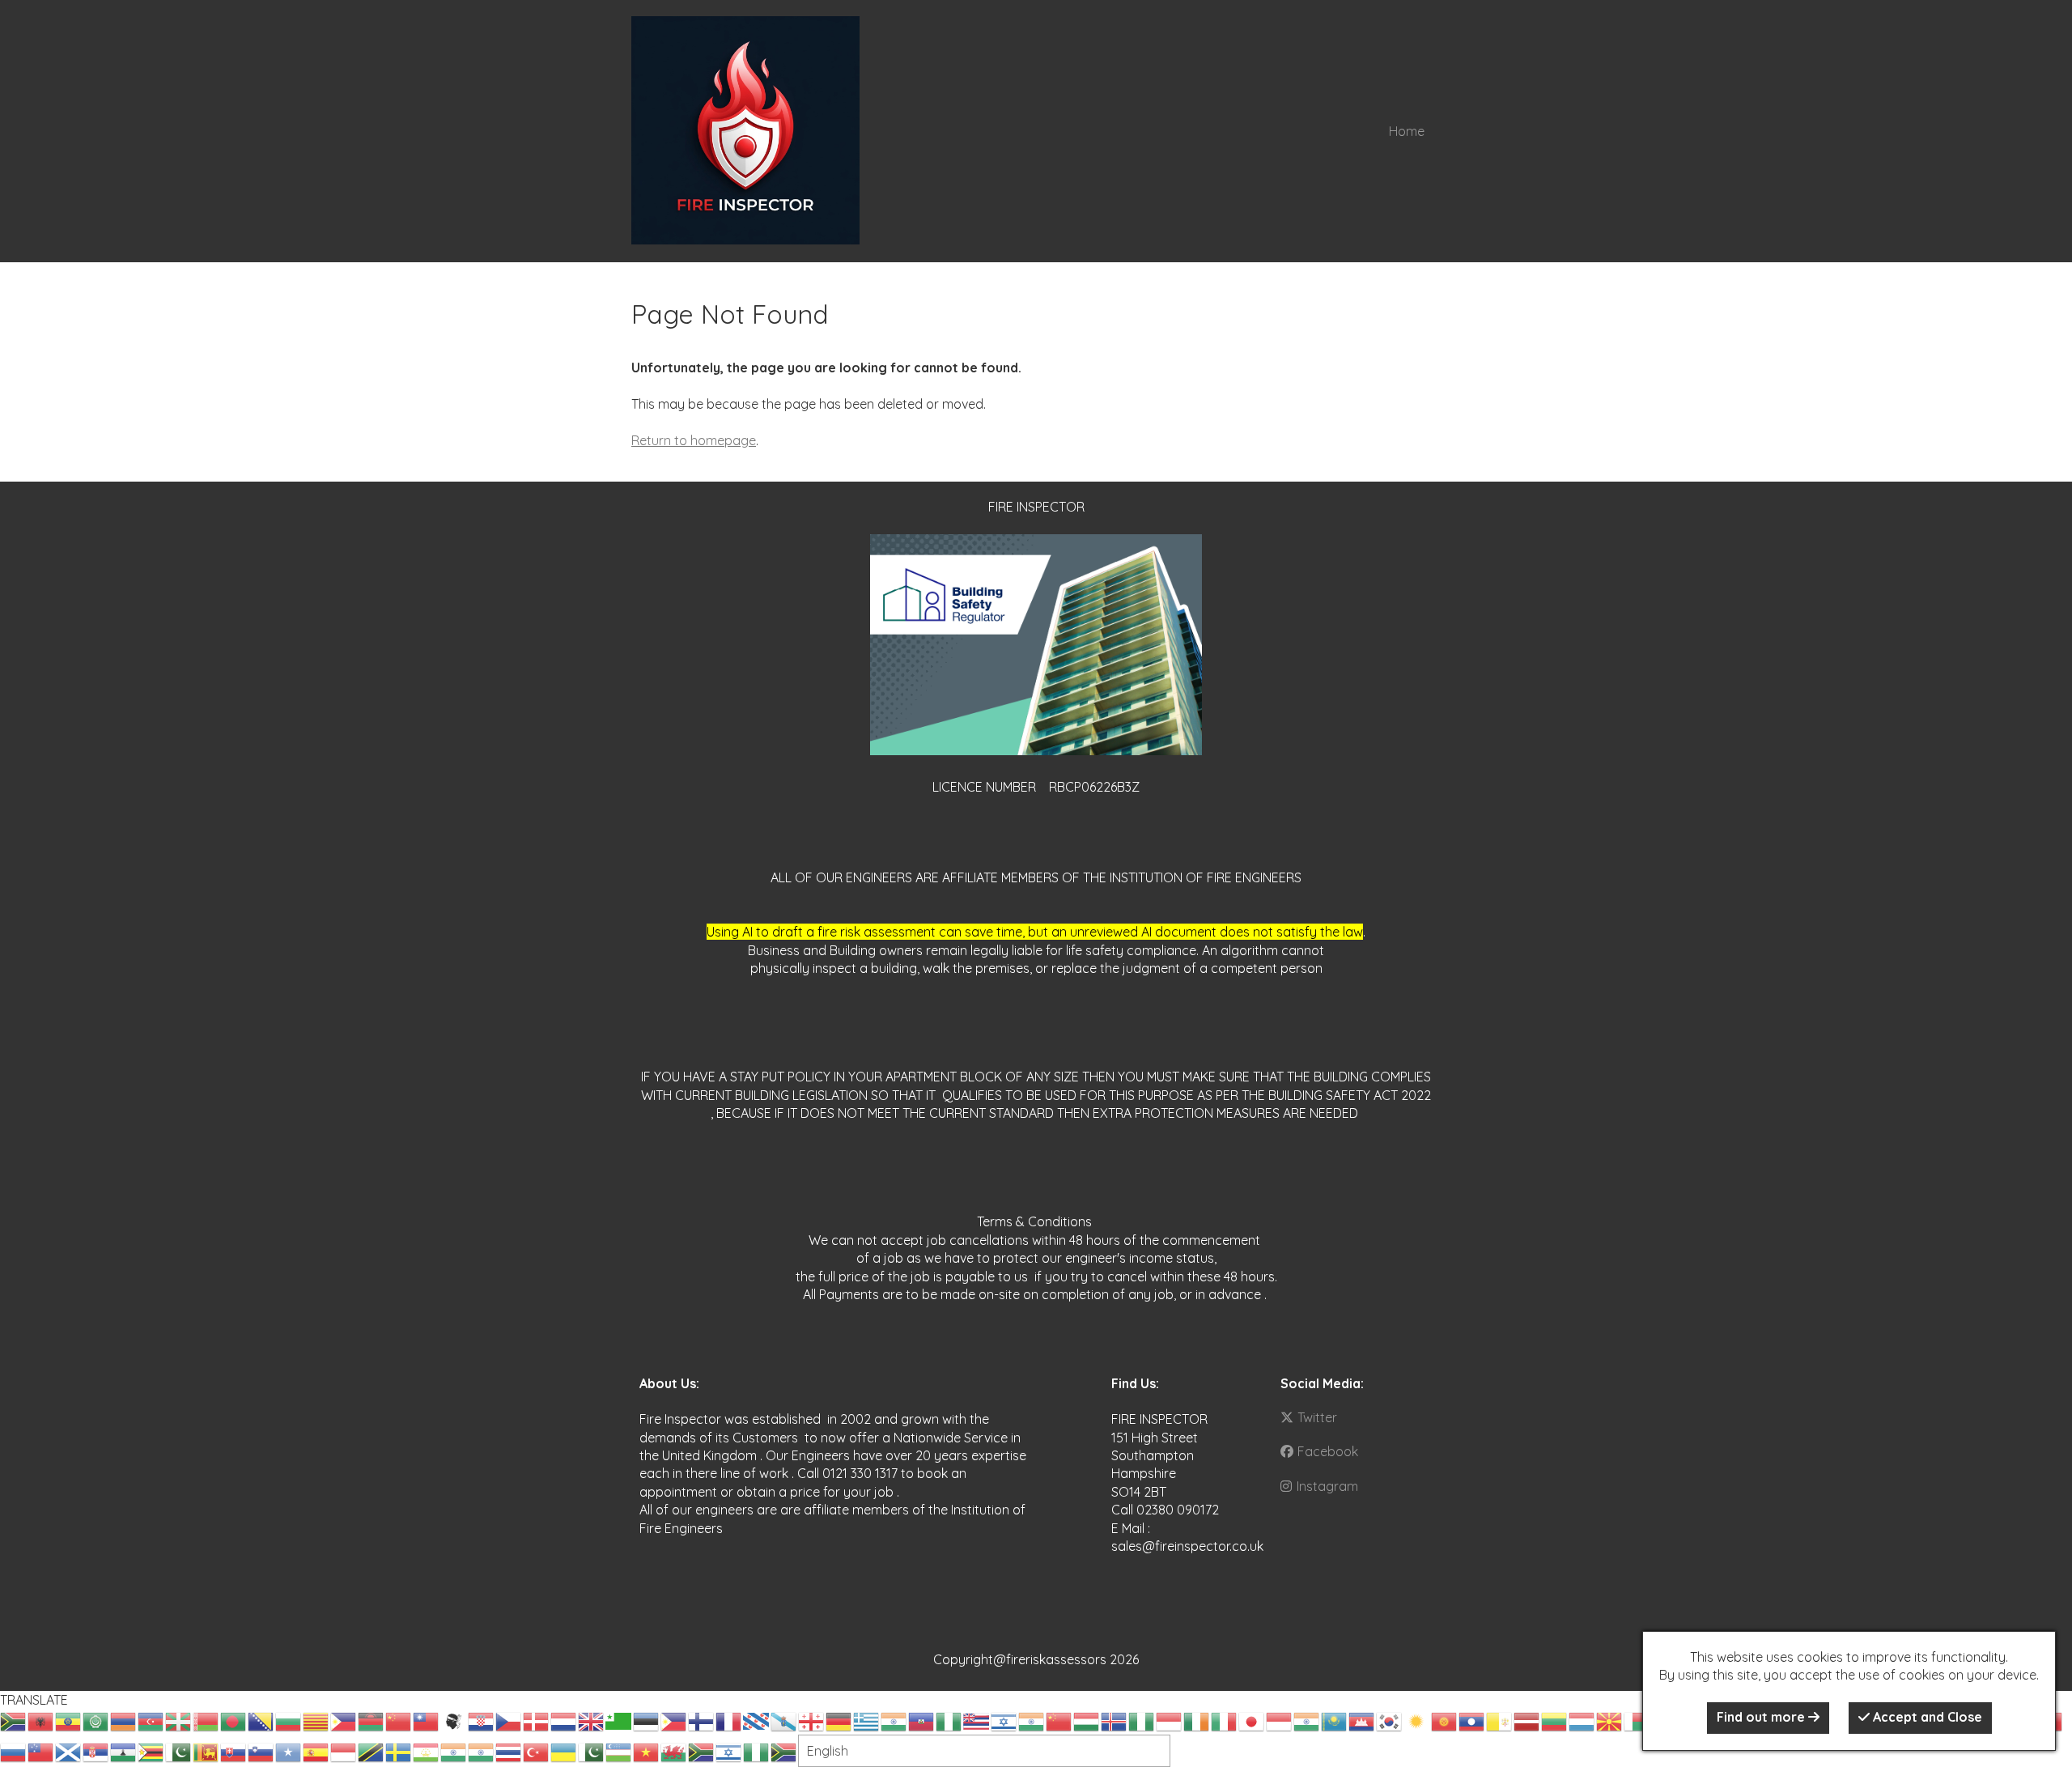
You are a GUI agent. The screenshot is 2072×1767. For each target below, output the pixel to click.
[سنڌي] (179, 1751)
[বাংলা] (234, 1720)
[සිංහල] (206, 1751)
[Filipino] (674, 1720)
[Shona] (151, 1751)
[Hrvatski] (482, 1720)
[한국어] (1390, 1720)
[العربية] (96, 1720)
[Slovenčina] (234, 1751)
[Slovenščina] (261, 1751)
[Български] (289, 1720)
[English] (592, 1720)
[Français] (729, 1720)
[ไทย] (509, 1751)
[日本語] (1252, 1720)
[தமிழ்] (454, 1751)
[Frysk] (757, 1720)
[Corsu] (454, 1720)
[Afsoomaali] (289, 1751)
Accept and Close (1926, 1717)
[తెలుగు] (482, 1751)
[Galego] (784, 1720)
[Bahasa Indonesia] (1170, 1720)
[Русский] (14, 1751)
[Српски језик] (96, 1751)
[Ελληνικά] (867, 1720)
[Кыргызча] (1445, 1720)
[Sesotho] (124, 1751)
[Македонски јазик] (1610, 1720)
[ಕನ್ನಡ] (1307, 1720)
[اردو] (592, 1751)
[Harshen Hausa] (949, 1720)
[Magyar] (1087, 1720)
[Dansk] (537, 1720)
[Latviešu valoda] (1527, 1720)
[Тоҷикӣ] (427, 1751)
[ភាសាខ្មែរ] (1362, 1720)
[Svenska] (399, 1751)
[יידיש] (729, 1751)
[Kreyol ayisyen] (922, 1720)
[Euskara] (179, 1720)
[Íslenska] (1115, 1720)
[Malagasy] (1637, 1720)
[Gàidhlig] (69, 1751)
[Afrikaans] (14, 1720)
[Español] (316, 1751)
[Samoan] (41, 1751)
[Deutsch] (839, 1720)
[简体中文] (399, 1720)
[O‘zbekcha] (619, 1751)
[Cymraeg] (674, 1751)
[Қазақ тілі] (1335, 1720)
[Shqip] (41, 1720)
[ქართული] (812, 1720)
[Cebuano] (344, 1720)
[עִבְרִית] (1004, 1720)
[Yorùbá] (757, 1751)
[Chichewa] (372, 1720)
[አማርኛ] (69, 1720)
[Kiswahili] (372, 1751)
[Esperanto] (619, 1720)
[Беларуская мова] (206, 1720)
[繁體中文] (427, 1720)
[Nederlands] (564, 1720)
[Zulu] (784, 1751)
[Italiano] (1225, 1720)
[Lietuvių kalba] (1555, 1720)
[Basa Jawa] (1280, 1720)
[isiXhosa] (702, 1751)
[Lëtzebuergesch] (1582, 1720)
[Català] (316, 1720)
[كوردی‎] (1417, 1720)
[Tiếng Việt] (647, 1751)
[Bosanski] (261, 1720)
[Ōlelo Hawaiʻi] (977, 1720)
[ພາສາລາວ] (1472, 1720)
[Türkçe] (537, 1751)
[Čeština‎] (509, 1720)
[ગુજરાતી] (894, 1720)
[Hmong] (1059, 1720)
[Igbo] (1142, 1720)
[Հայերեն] (124, 1720)
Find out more (1762, 1717)
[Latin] (1500, 1720)
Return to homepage (694, 440)
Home (1407, 131)
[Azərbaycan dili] (151, 1720)
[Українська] (564, 1751)
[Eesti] (647, 1720)
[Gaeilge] (1197, 1720)
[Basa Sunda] (344, 1751)
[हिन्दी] (1032, 1720)
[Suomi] (702, 1720)
